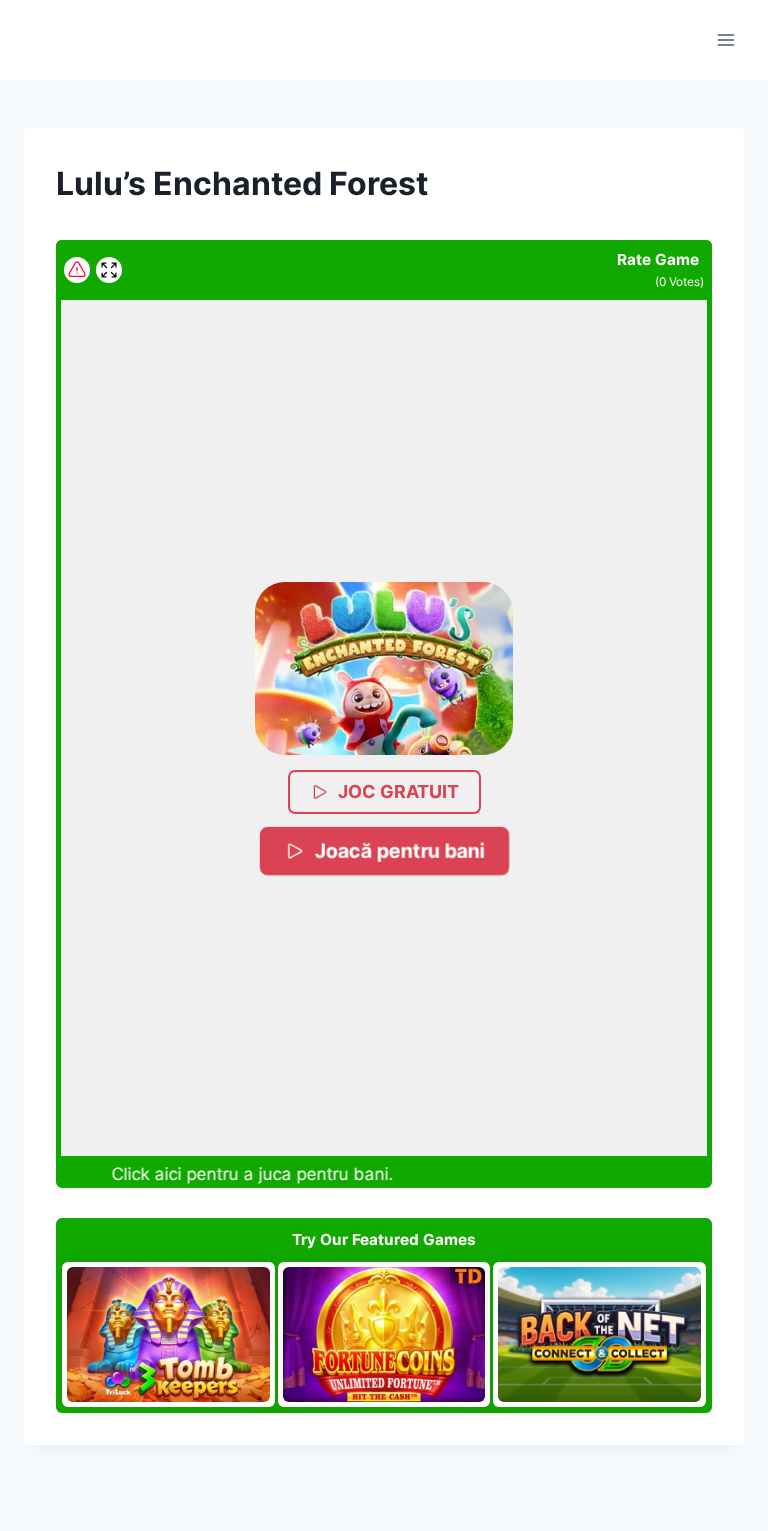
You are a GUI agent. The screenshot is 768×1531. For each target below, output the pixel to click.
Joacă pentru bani (398, 850)
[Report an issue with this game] (77, 270)
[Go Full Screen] (109, 270)
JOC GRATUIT (398, 791)
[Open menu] (725, 39)
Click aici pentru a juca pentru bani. (244, 1174)
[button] (384, 668)
